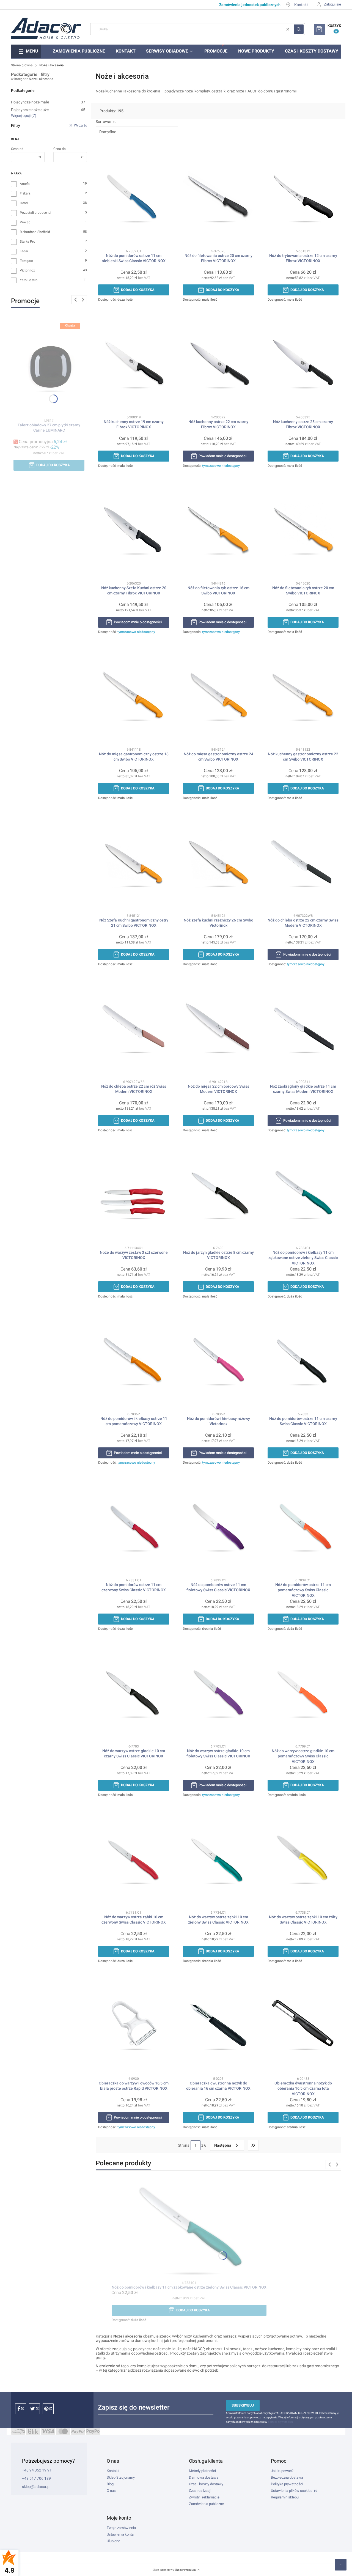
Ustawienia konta (120, 2534)
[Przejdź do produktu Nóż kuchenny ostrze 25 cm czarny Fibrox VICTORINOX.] (303, 363)
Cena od (17, 149)
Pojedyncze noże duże (48, 110)
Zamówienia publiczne (206, 2504)
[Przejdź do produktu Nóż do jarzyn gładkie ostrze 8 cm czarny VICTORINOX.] (218, 1194)
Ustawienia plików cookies (292, 2491)
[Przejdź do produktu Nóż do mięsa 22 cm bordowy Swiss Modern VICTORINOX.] (218, 1028)
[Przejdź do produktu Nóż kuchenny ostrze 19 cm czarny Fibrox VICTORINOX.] (134, 363)
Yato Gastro (29, 280)
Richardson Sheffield (35, 232)
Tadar (24, 251)
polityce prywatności (280, 2422)
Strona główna (22, 65)
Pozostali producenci (35, 213)
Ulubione (113, 2541)
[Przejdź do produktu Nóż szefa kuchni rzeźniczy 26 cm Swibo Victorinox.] (218, 862)
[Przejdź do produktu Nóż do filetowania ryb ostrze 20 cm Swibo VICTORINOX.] (303, 530)
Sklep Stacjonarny (121, 2477)
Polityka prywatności (287, 2484)
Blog (110, 2484)
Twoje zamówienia (121, 2528)
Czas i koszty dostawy (206, 2484)
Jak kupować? (282, 2471)
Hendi (24, 203)
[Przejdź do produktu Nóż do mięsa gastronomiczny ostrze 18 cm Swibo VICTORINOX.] (134, 696)
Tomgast (26, 261)
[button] (299, 29)
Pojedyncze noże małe (48, 102)
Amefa (25, 184)
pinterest (48, 2409)
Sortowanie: (106, 122)
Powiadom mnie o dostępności (222, 456)
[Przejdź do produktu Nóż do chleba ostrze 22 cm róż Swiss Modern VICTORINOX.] (134, 1028)
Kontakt (301, 5)
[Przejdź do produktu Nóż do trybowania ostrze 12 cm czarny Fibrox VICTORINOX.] (303, 197)
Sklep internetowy (174, 2570)
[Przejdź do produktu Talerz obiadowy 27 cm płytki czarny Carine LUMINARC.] (49, 367)
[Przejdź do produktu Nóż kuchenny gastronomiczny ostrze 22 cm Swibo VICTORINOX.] (303, 696)
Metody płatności (202, 2471)
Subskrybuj (243, 2405)
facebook (21, 2409)
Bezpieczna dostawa (287, 2477)
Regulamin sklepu (285, 2497)
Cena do (60, 149)
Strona (184, 2145)
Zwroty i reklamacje (204, 2497)
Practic (25, 222)
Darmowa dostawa (204, 2477)
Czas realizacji (200, 2491)
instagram (34, 2409)
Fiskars (25, 193)
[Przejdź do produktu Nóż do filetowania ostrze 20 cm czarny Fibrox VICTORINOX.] (218, 197)
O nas (111, 2491)
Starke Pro (28, 242)
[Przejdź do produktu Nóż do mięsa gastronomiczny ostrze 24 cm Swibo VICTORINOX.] (218, 696)
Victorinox (27, 270)
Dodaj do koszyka (53, 465)
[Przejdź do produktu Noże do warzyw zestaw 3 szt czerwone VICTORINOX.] (134, 1194)
